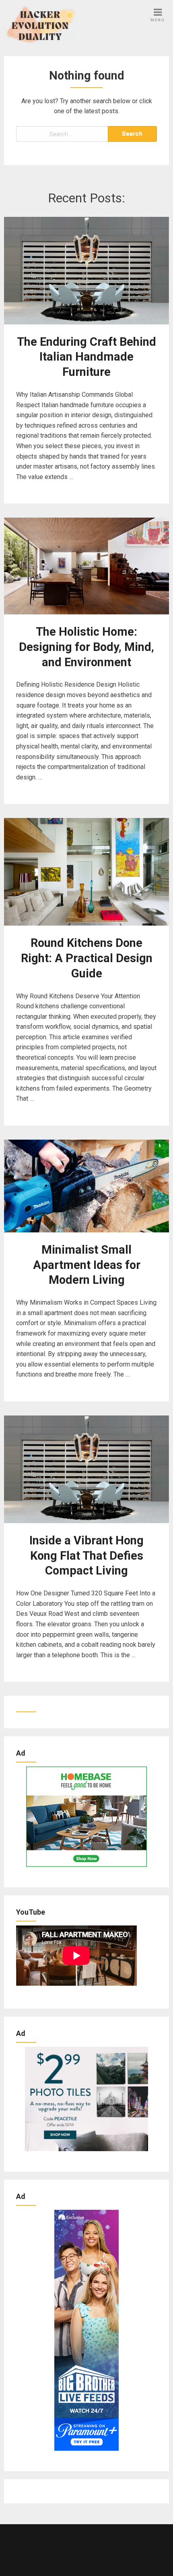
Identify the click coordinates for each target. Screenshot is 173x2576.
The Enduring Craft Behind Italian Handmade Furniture (86, 357)
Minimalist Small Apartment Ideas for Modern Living (87, 1265)
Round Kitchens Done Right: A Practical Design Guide (87, 958)
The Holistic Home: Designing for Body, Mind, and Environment (86, 647)
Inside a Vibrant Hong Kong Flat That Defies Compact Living (86, 1556)
